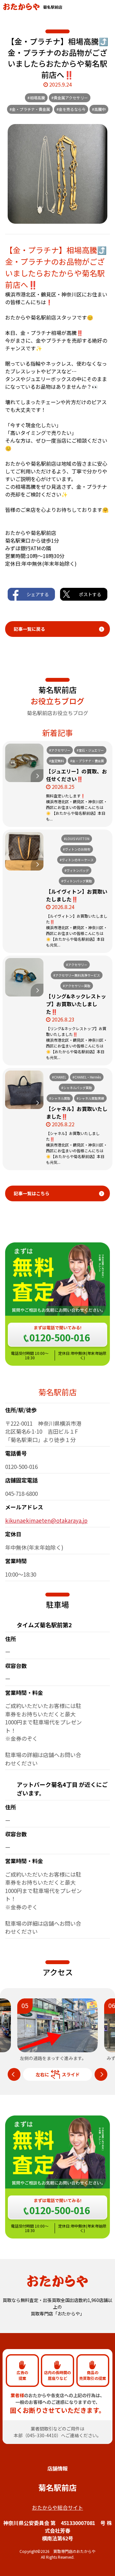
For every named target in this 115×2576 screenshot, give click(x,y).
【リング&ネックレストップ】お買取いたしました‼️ (76, 1004)
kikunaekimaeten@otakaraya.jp (46, 1520)
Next (101, 2074)
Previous (14, 2074)
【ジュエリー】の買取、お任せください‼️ (77, 775)
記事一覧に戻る (29, 629)
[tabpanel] (58, 2030)
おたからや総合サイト (57, 2507)
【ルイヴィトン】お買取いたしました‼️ (77, 895)
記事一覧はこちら (32, 1193)
